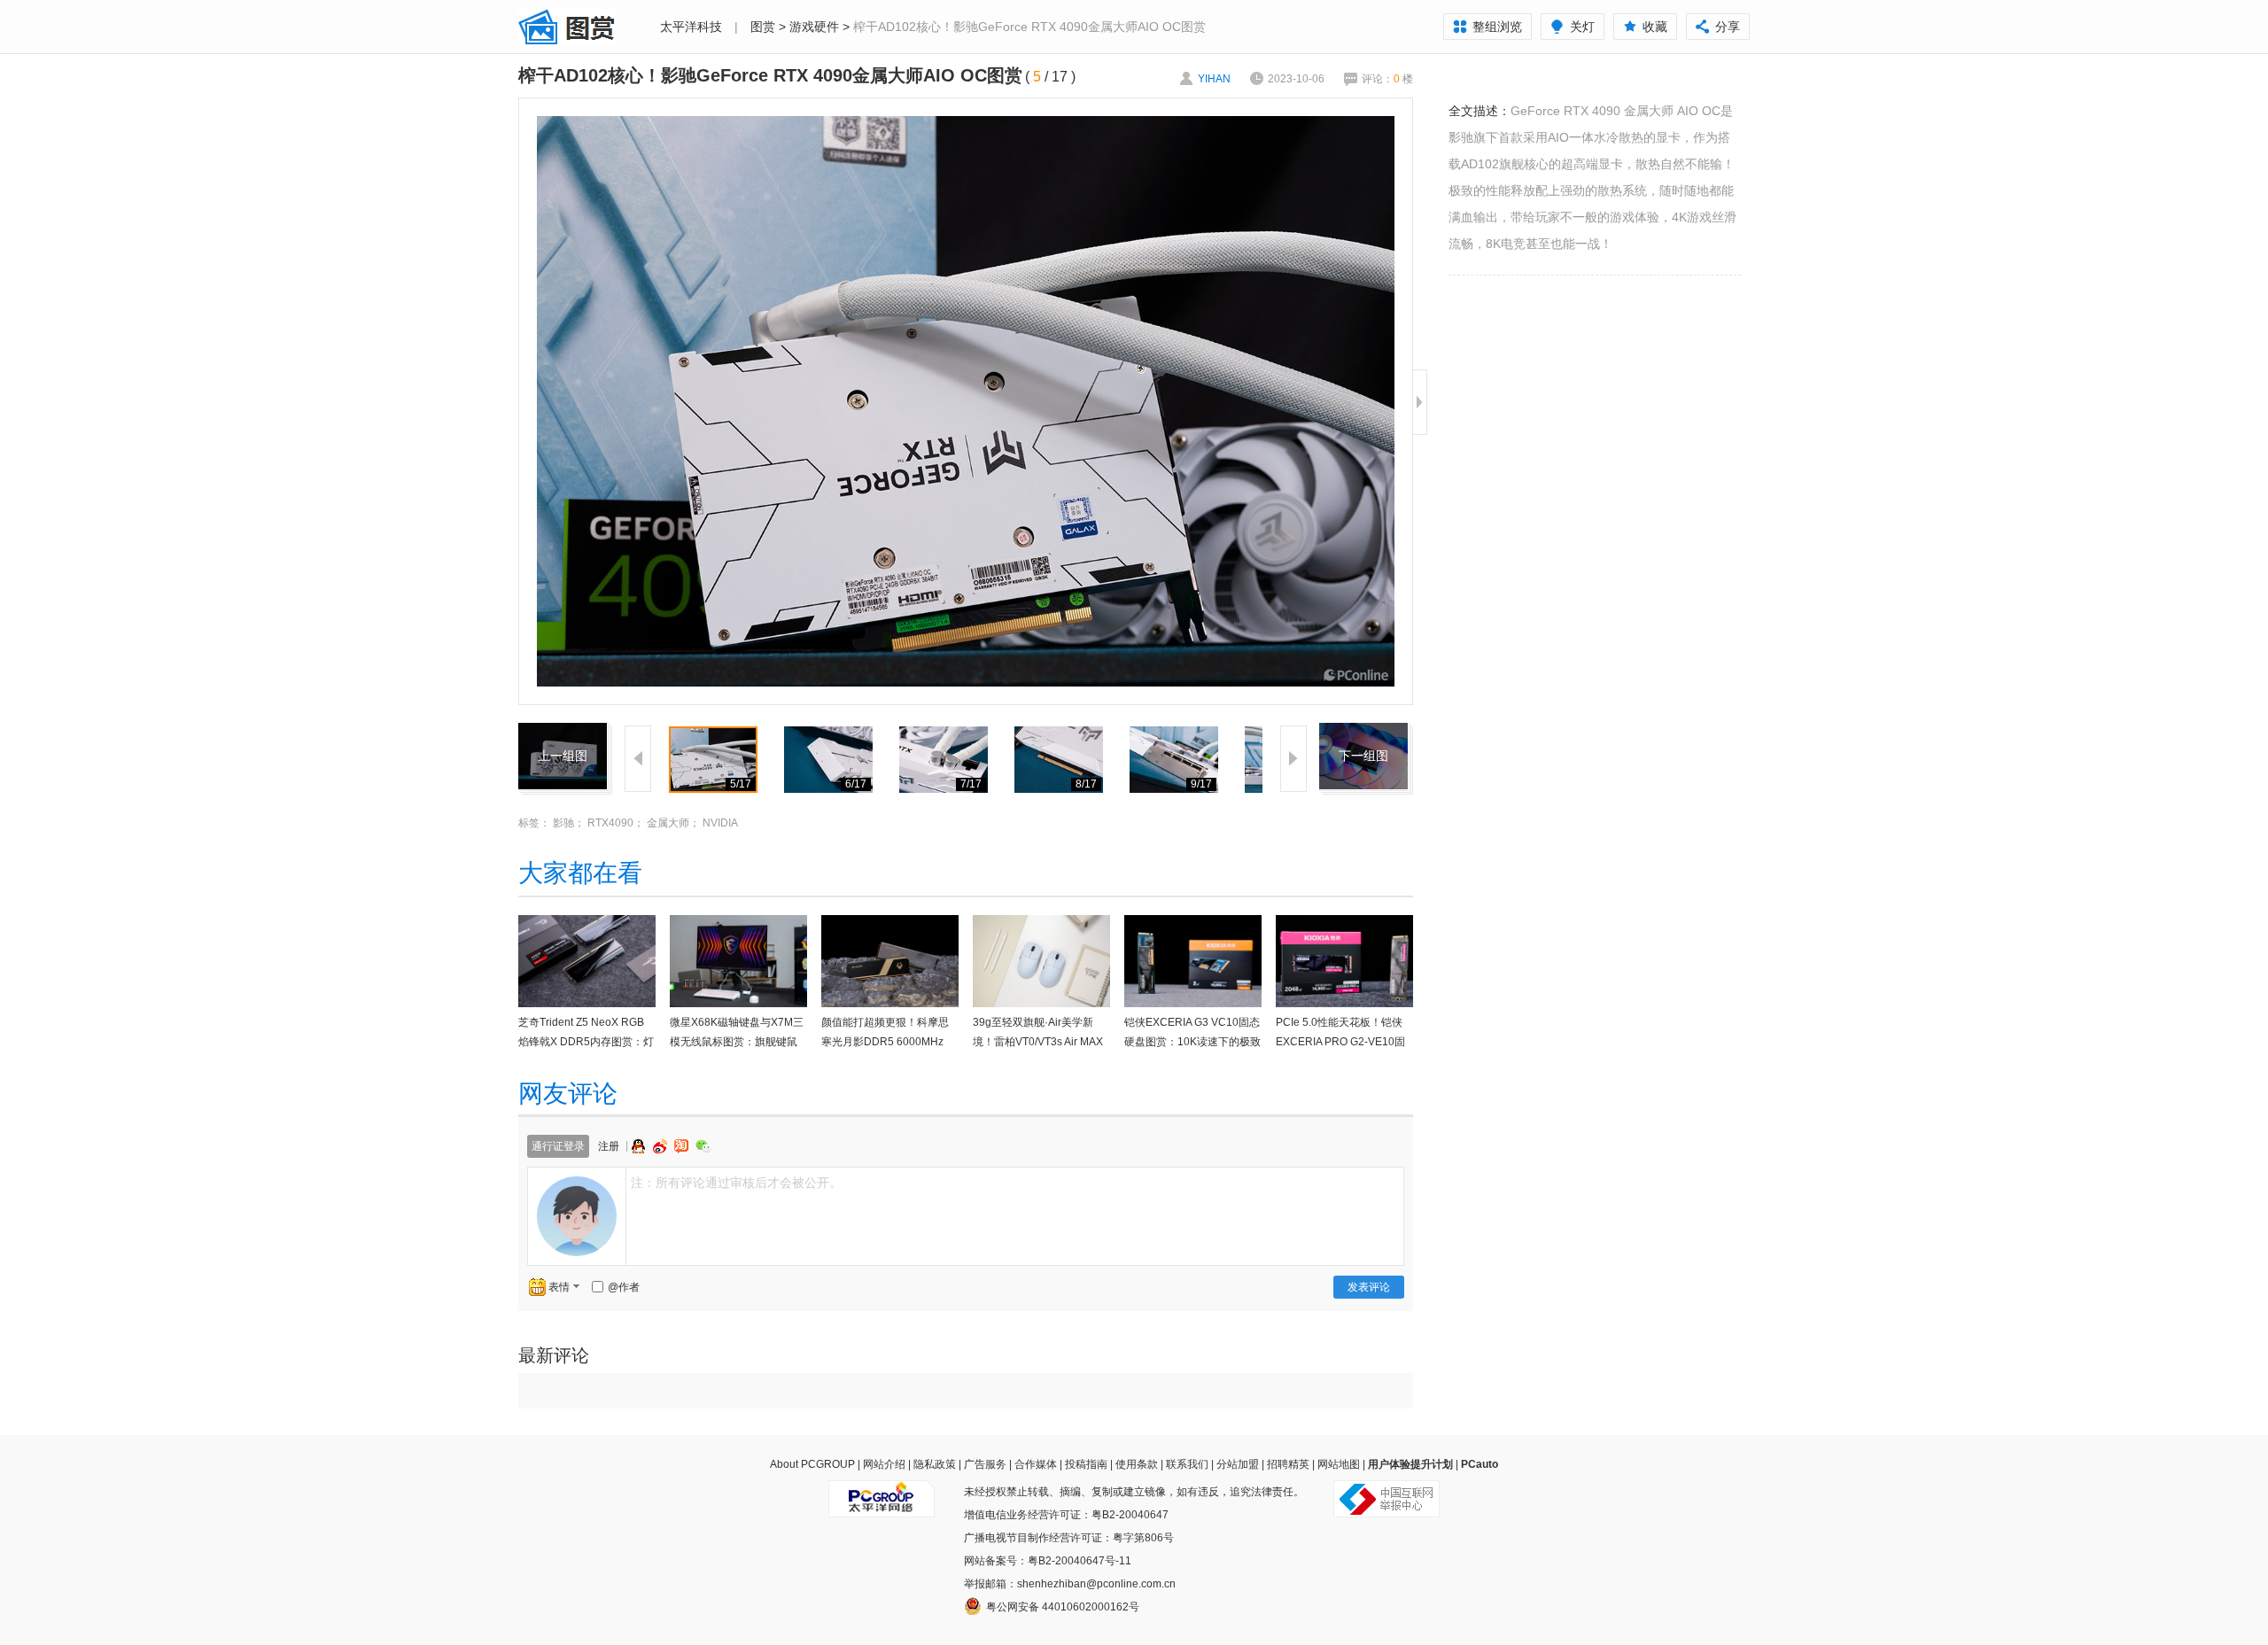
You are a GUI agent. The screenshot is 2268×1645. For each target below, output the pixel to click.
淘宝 (683, 1146)
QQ (641, 1146)
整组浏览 (1497, 27)
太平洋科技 (691, 27)
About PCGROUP (812, 1464)
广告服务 (985, 1464)
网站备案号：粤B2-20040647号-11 (1048, 1561)
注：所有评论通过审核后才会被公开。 (736, 1183)
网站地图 (1339, 1464)
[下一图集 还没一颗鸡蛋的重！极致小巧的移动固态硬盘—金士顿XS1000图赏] (1363, 733)
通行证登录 (558, 1146)
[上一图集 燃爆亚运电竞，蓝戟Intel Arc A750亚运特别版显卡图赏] (563, 733)
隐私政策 (935, 1464)
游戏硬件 (814, 27)
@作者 (624, 1287)
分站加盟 (1238, 1464)
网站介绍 (884, 1464)
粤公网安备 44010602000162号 (1063, 1607)
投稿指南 (1086, 1464)
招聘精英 (1288, 1464)
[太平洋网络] (882, 1492)
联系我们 (1187, 1464)
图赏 (763, 27)
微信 (703, 1146)
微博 (662, 1146)
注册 (609, 1146)
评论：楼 (1387, 79)
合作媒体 (1036, 1464)
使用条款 (1137, 1464)
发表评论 (1369, 1287)
